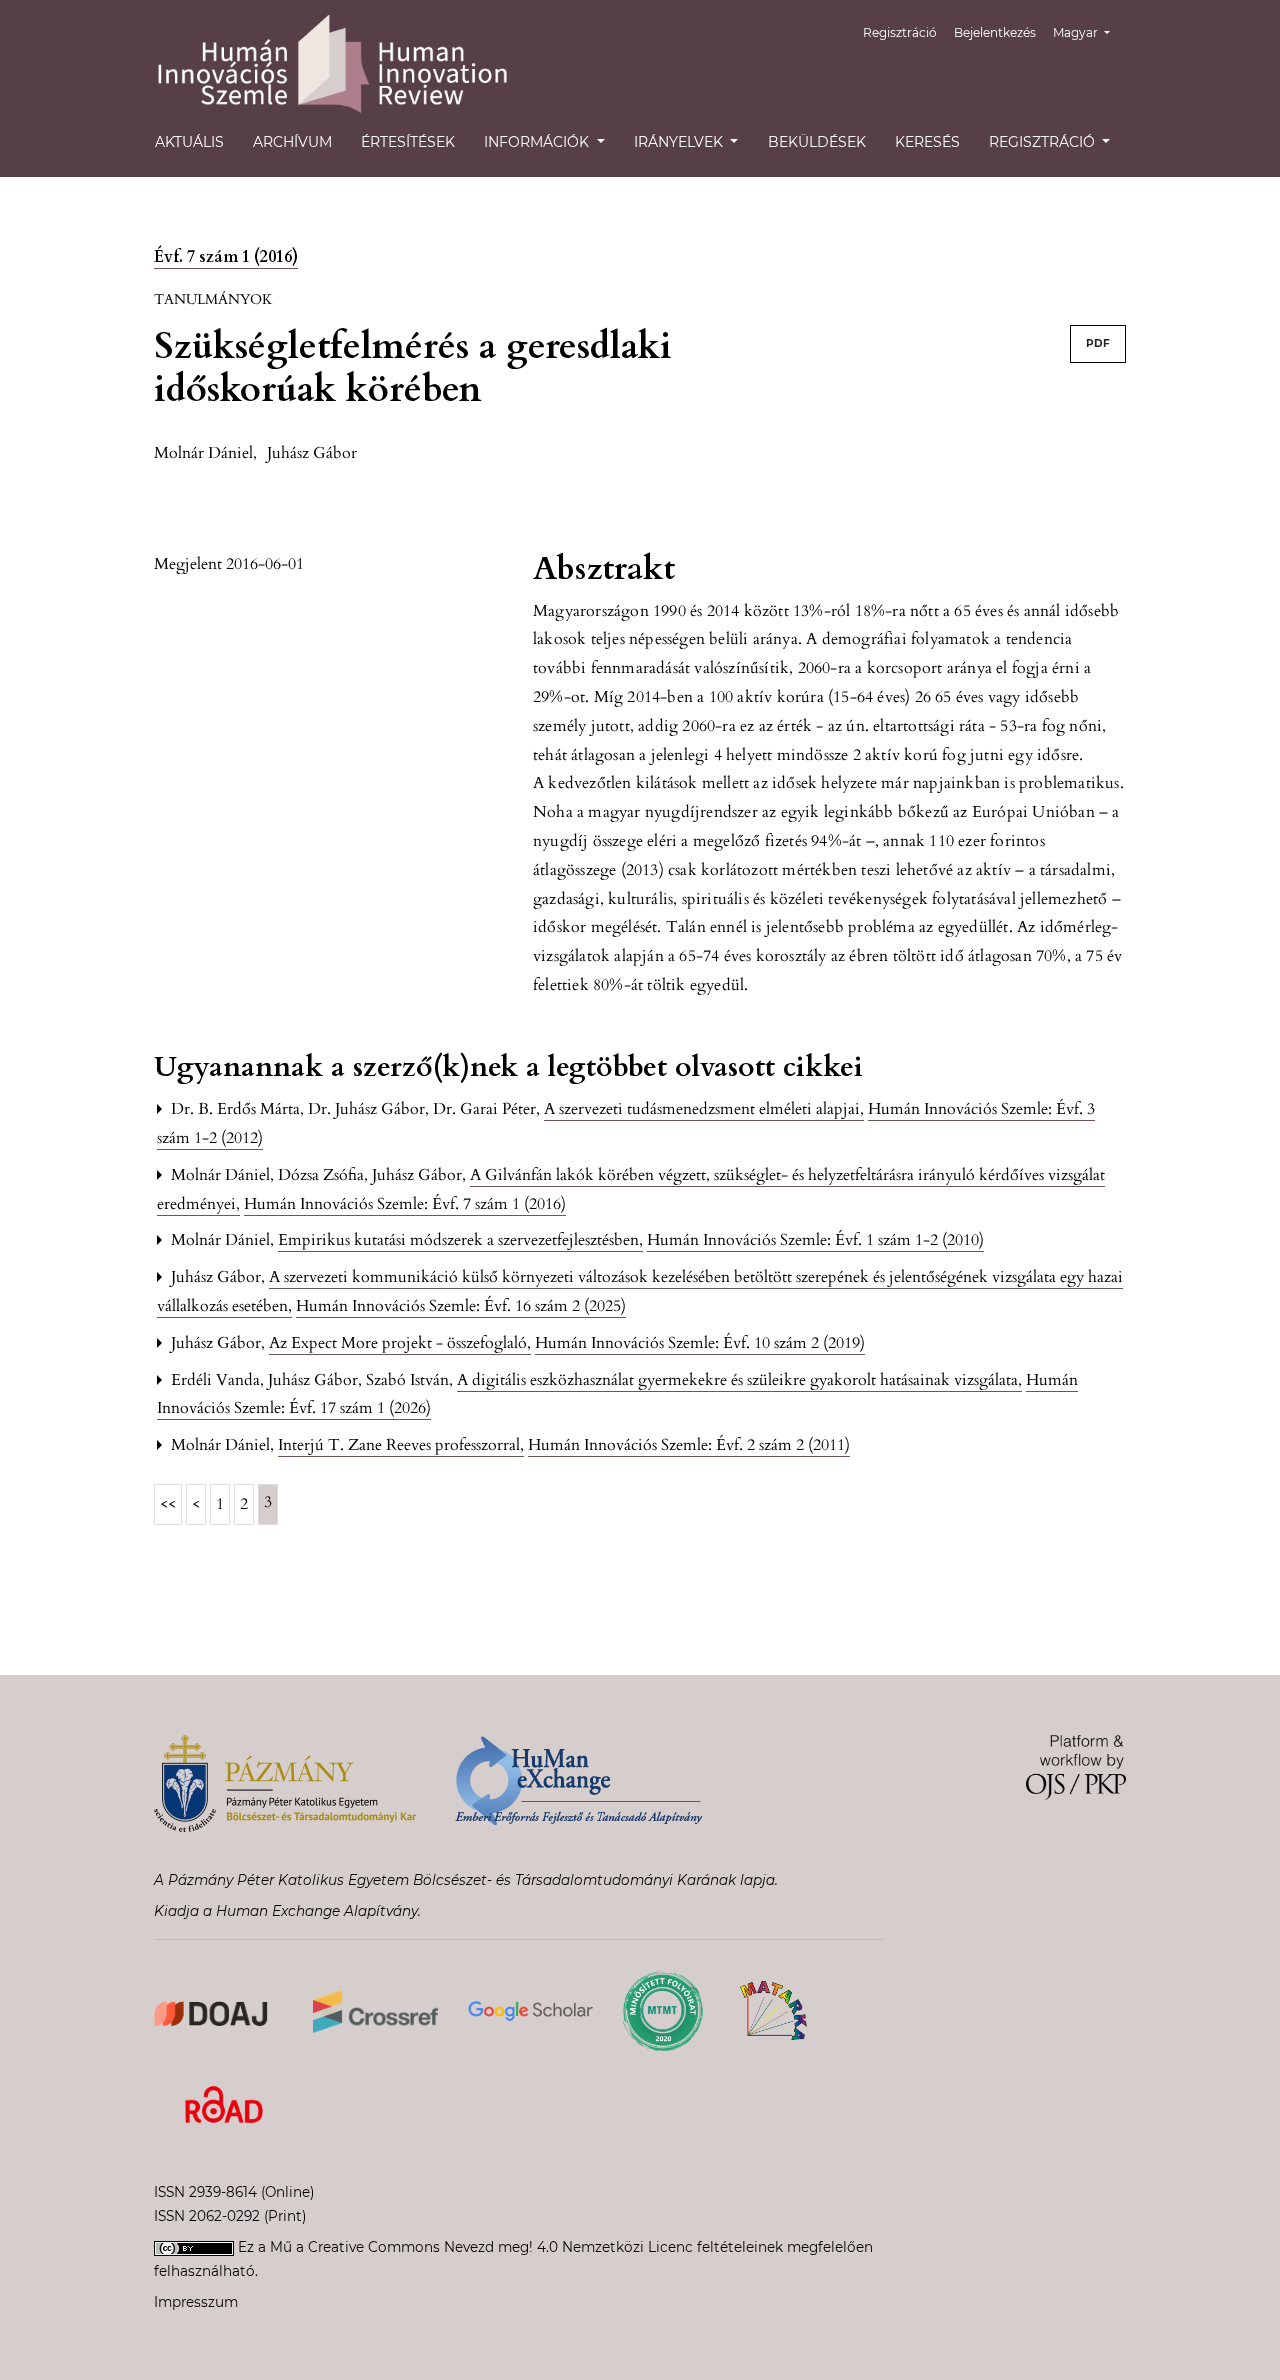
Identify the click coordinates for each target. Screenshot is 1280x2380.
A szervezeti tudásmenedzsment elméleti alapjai (704, 1109)
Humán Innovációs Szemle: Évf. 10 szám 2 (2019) (700, 1343)
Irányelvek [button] (680, 142)
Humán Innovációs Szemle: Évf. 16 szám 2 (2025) (461, 1306)
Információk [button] (538, 142)
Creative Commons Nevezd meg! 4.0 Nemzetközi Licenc (500, 2247)
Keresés (927, 142)
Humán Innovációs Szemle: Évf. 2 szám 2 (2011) (689, 1445)
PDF (1098, 343)
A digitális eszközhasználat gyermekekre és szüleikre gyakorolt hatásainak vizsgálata (739, 1380)
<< (168, 1504)
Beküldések (817, 142)
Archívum (292, 142)
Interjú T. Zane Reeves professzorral (401, 1445)
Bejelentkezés (995, 32)
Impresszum (196, 2302)
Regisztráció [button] (1044, 142)
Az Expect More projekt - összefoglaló (400, 1343)
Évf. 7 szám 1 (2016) (226, 257)
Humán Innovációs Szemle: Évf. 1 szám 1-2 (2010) (815, 1240)
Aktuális (189, 142)
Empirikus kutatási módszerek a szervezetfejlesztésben (460, 1240)
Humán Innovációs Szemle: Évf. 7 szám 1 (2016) (405, 1204)
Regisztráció (900, 32)
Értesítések (408, 142)
